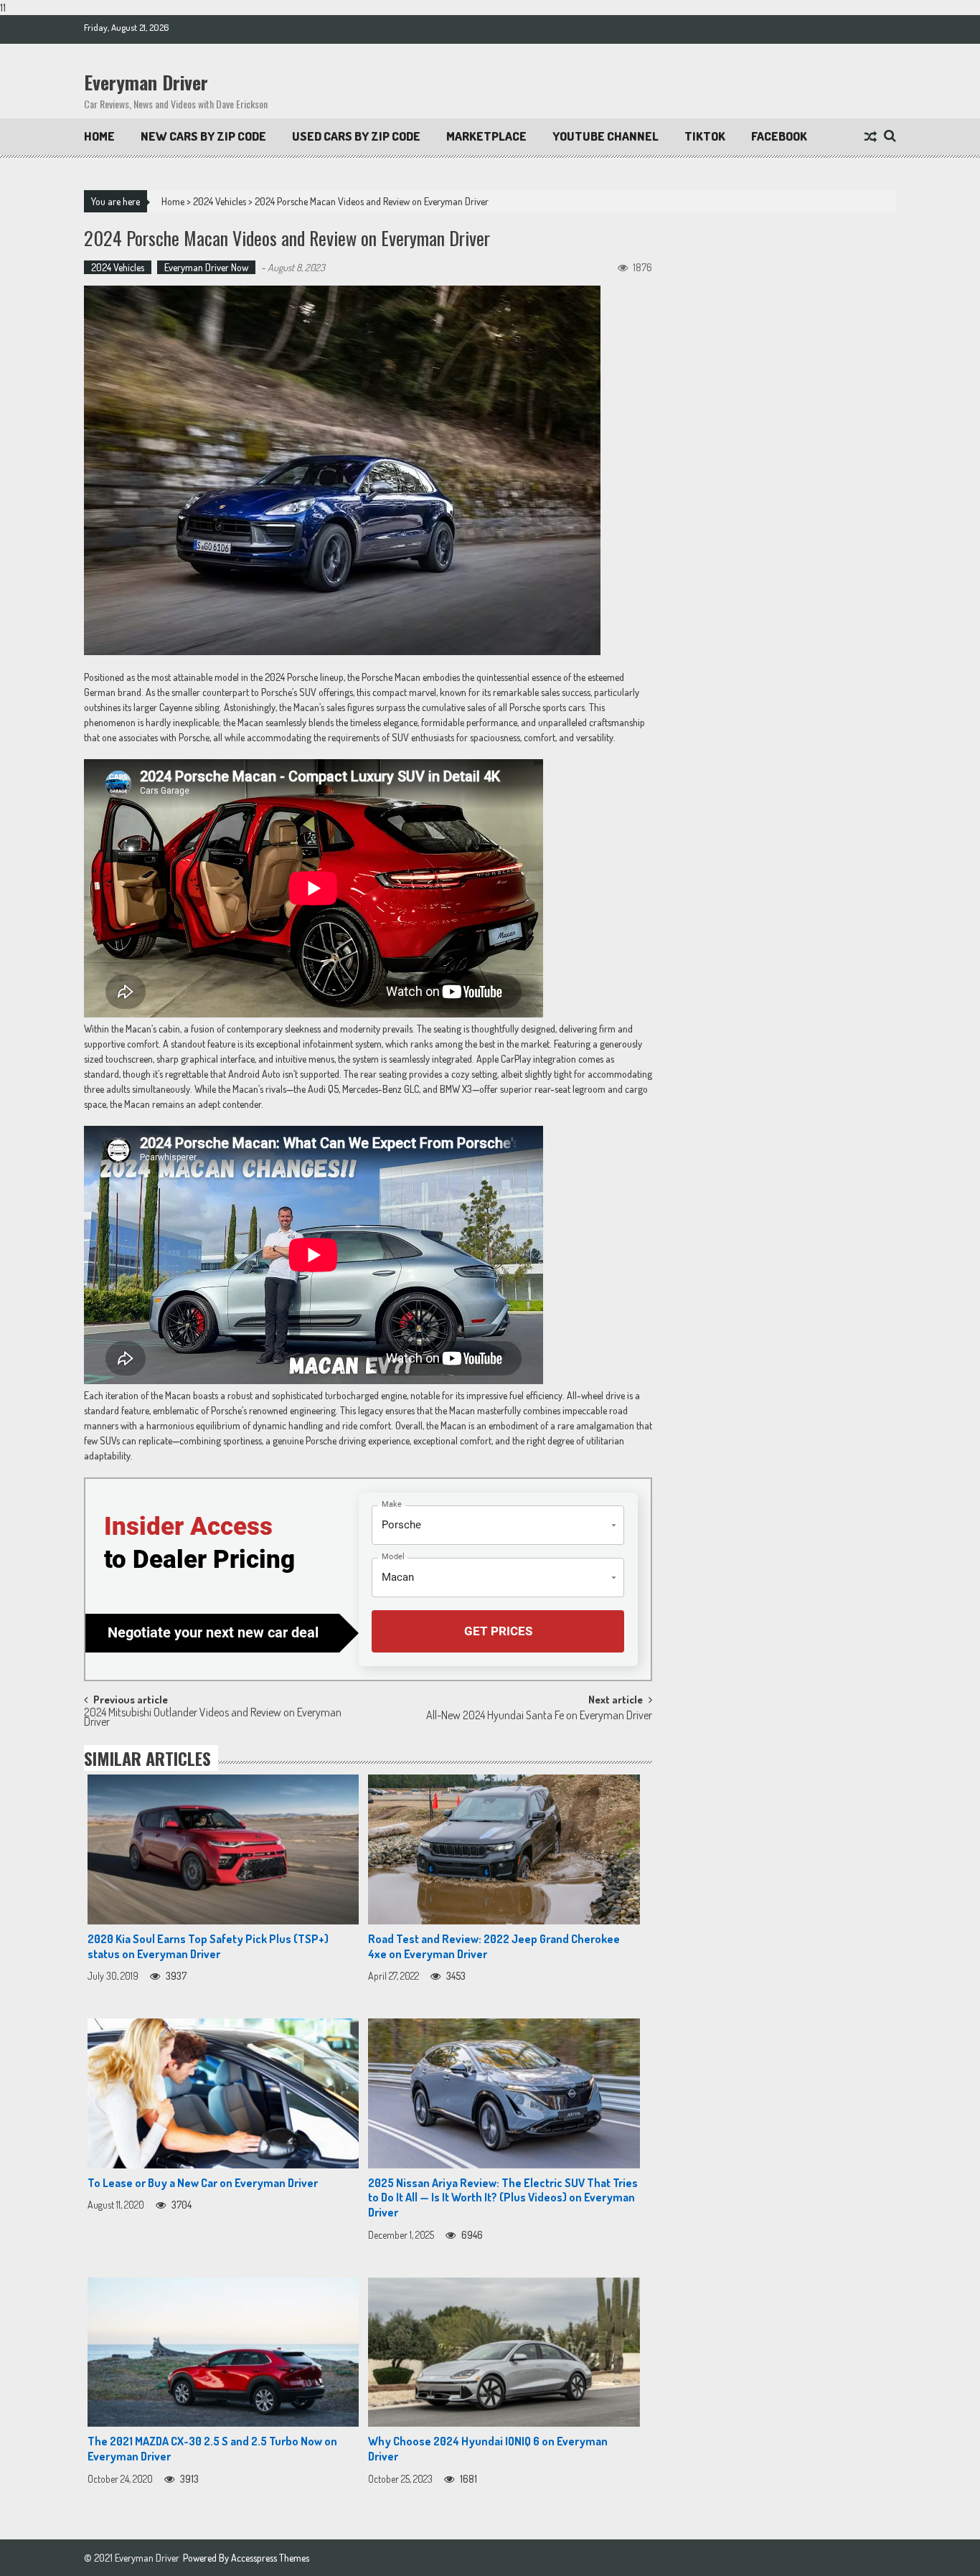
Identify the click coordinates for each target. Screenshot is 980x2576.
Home (99, 136)
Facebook (779, 136)
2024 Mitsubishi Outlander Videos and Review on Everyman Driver (213, 1718)
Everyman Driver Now (206, 267)
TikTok (705, 136)
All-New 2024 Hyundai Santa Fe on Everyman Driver (539, 1716)
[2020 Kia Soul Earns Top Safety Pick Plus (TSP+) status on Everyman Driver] (223, 1849)
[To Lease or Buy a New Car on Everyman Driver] (223, 2093)
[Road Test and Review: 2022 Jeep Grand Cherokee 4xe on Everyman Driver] (504, 1849)
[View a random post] (871, 137)
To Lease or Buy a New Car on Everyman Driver (203, 2183)
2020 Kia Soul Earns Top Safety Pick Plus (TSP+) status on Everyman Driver (208, 1946)
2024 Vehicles (220, 201)
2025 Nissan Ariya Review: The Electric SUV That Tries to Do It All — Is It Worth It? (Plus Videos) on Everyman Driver (503, 2198)
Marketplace (486, 136)
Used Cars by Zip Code (356, 136)
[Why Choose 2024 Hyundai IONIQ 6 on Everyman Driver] (504, 2352)
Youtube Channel (606, 136)
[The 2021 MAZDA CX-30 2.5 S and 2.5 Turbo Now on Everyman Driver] (223, 2352)
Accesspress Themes (270, 2558)
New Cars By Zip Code (203, 136)
